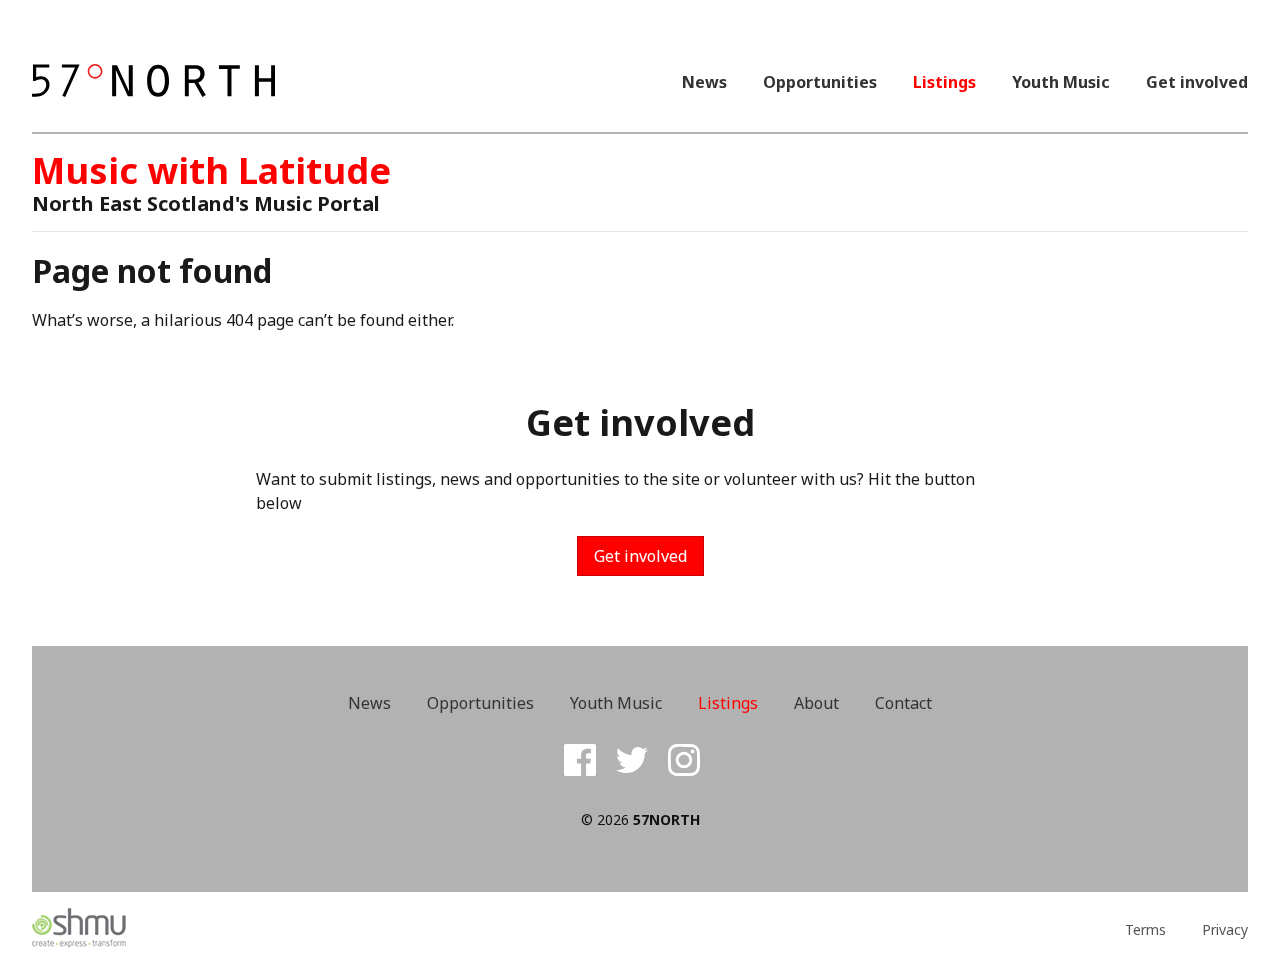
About (816, 703)
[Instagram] (684, 760)
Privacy (1225, 930)
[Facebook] (580, 760)
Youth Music (1061, 82)
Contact (903, 703)
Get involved (1197, 82)
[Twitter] (632, 760)
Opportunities (820, 82)
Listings (944, 82)
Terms (1145, 930)
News (704, 82)
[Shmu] (184, 929)
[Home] (153, 82)
